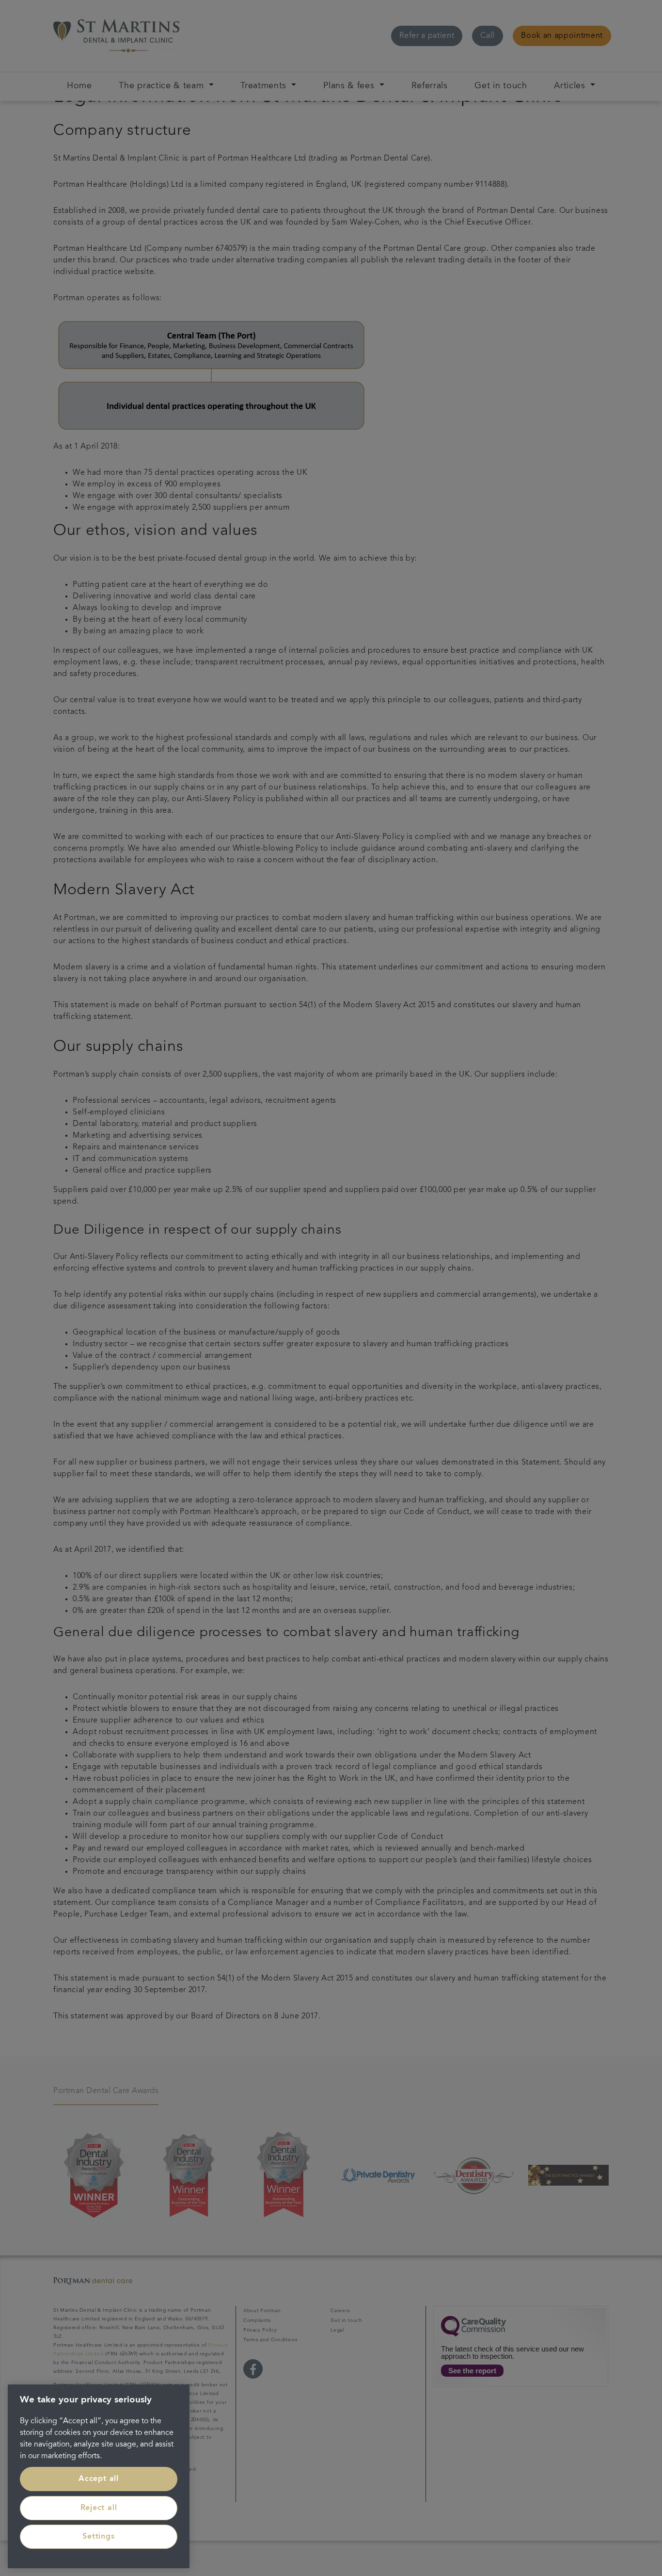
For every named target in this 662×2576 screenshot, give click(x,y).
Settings (98, 2537)
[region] (99, 2476)
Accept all (99, 2479)
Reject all (99, 2508)
